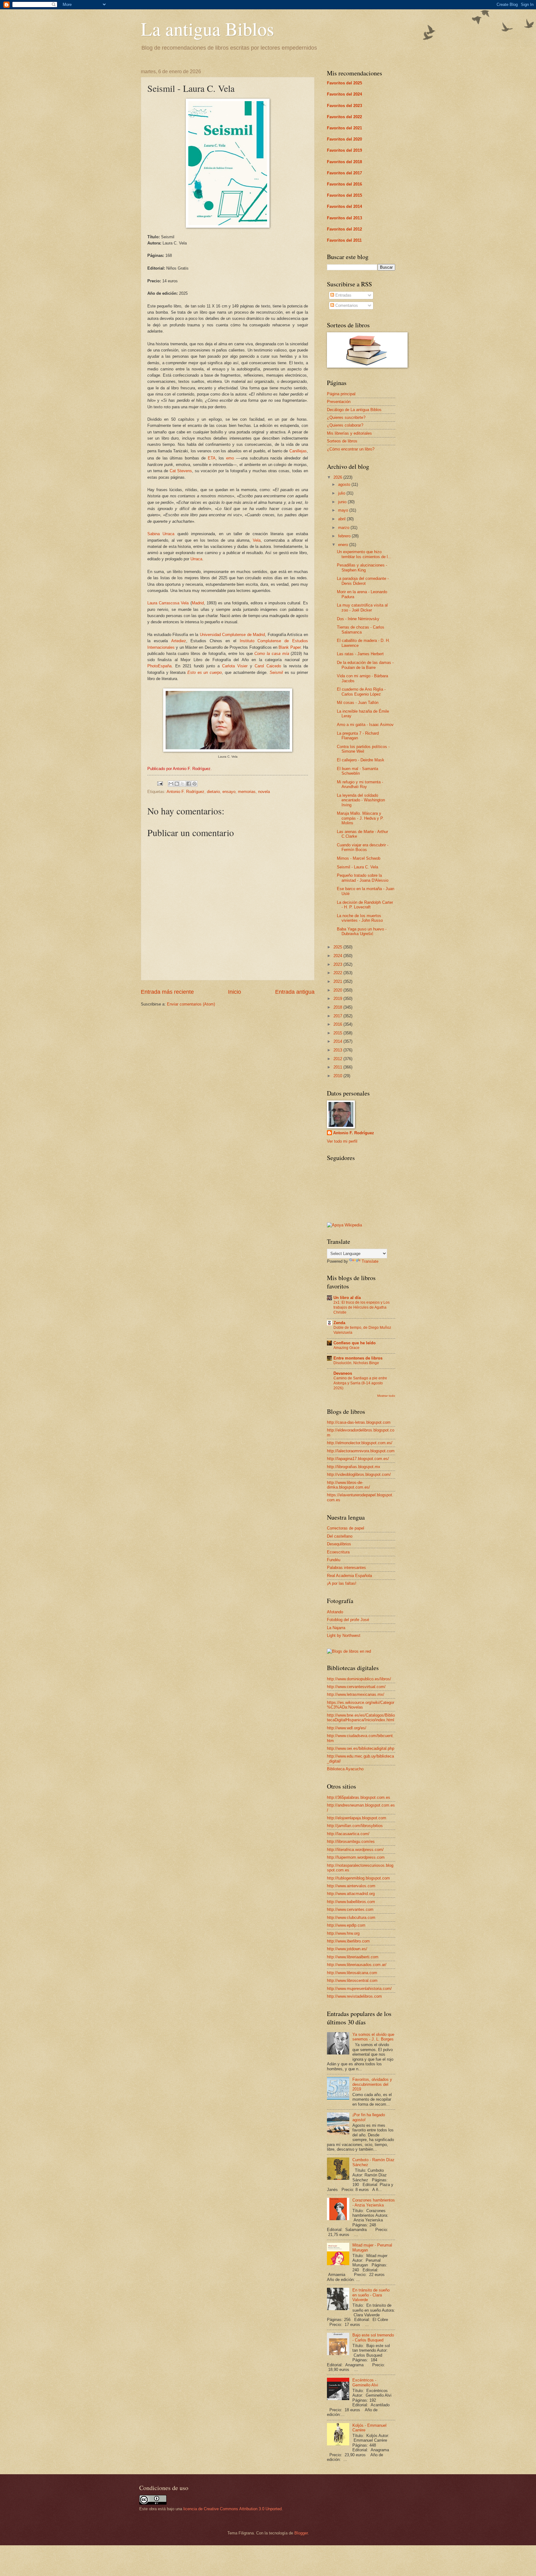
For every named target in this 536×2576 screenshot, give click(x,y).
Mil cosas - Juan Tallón (358, 703)
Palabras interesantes (346, 1568)
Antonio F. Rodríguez (185, 792)
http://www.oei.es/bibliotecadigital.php (361, 1748)
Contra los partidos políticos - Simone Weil (363, 749)
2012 (338, 1059)
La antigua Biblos (207, 29)
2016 (338, 1024)
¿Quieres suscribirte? (346, 417)
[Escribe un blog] (177, 784)
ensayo (229, 792)
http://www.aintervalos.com (351, 1886)
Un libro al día (347, 1298)
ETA (212, 458)
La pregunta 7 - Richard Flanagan (358, 736)
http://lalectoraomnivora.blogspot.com (361, 1451)
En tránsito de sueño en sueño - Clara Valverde (371, 2295)
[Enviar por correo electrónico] (171, 784)
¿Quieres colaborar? (345, 425)
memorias (247, 792)
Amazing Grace (346, 1348)
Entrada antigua (295, 992)
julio (342, 493)
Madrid (198, 603)
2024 (338, 956)
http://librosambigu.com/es (351, 1841)
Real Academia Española (349, 1576)
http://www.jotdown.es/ (347, 1949)
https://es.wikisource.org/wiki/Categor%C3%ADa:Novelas (361, 1705)
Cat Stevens (181, 471)
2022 (338, 973)
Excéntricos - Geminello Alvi (365, 2382)
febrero (345, 536)
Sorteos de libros (342, 441)
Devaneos (343, 1373)
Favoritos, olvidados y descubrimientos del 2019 (372, 2084)
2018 (338, 1007)
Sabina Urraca (161, 534)
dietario (213, 792)
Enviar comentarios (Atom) (191, 1004)
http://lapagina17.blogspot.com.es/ (358, 1459)
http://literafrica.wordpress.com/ (355, 1850)
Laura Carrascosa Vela (168, 603)
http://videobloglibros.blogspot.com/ (359, 1474)
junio (343, 502)
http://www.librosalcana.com (352, 1973)
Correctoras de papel (346, 1528)
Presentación (339, 402)
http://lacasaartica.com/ (348, 1834)
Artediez (179, 641)
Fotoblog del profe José (348, 1620)
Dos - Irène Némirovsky (358, 619)
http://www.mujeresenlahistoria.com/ (359, 1989)
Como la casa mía (272, 654)
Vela (257, 540)
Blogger (301, 2533)
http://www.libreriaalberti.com (353, 1957)
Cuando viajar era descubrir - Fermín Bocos (363, 847)
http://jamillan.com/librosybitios (355, 1826)
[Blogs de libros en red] (349, 1651)
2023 (338, 964)
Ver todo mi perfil (342, 1141)
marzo (344, 528)
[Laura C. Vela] (228, 750)
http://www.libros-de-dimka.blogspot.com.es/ (348, 1485)
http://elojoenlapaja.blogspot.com (357, 1818)
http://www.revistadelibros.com (354, 1996)
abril (342, 519)
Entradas (343, 295)
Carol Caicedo (268, 666)
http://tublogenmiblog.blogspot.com (358, 1878)
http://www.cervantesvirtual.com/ (356, 1687)
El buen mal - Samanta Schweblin (357, 771)
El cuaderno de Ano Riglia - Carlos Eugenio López (361, 692)
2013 (338, 1050)
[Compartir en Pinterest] (194, 784)
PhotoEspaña (159, 666)
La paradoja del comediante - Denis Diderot (363, 581)
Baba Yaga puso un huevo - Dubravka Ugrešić (362, 931)
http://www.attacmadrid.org (351, 1894)
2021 (338, 981)
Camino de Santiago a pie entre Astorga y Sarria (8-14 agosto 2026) (360, 1383)
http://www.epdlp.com (346, 1925)
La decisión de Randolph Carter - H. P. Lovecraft (365, 905)
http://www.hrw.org (343, 1933)
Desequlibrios (339, 1544)
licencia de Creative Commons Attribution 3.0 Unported (232, 2509)
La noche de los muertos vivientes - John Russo (360, 918)
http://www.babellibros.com (351, 1902)
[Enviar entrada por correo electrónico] (160, 783)
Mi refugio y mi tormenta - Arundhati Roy (360, 784)
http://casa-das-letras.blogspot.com (359, 1422)
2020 (338, 990)
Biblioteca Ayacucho (345, 1769)
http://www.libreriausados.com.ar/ (357, 1965)
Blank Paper (289, 647)
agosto (345, 484)
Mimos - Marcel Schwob (359, 858)
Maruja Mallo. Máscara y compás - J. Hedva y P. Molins (360, 818)
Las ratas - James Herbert (360, 654)
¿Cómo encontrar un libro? (351, 449)
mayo (344, 510)
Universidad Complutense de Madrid (232, 635)
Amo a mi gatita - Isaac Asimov (365, 725)
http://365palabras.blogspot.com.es (359, 1797)
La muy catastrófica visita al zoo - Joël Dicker (362, 607)
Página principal (341, 394)
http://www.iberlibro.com (348, 1941)
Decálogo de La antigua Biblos (354, 410)
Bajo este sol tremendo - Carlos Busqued (373, 2337)
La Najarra (336, 1628)
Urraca (196, 559)
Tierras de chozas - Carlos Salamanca (361, 629)
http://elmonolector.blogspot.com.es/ (360, 1443)
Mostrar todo (386, 1396)
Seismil (276, 672)
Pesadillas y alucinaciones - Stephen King (362, 567)
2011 (338, 1067)
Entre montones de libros (358, 1358)
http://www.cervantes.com (350, 1909)
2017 (338, 1016)
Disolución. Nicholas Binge (356, 1363)
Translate (370, 1261)
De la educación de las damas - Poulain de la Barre (365, 665)
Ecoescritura (338, 1552)
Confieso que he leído (355, 1343)
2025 (338, 947)
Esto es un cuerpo (205, 672)
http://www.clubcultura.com (351, 1917)
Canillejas (298, 451)
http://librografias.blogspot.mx (354, 1467)
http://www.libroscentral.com (352, 1980)
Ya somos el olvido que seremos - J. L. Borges (373, 2037)
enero (344, 545)
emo (230, 458)
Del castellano (340, 1536)
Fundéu (334, 1560)
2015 (338, 1033)
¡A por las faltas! (342, 1583)
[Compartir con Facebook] (189, 784)
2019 (338, 999)
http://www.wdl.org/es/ (347, 1728)
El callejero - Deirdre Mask (361, 760)
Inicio (234, 992)
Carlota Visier (235, 666)
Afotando (335, 1612)
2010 (338, 1076)
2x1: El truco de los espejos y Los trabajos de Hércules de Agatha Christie (362, 1307)
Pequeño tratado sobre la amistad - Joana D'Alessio (363, 878)
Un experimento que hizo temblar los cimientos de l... (364, 554)
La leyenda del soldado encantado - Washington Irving (361, 800)
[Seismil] (228, 226)
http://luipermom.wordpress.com (356, 1857)
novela (264, 792)
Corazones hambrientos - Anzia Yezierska (374, 2202)
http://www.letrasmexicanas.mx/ (356, 1694)
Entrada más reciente (167, 992)
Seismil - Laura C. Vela (357, 867)
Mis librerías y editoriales (349, 433)
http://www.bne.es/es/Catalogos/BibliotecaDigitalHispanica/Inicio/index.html (361, 1718)
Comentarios (346, 305)
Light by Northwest (344, 1635)
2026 (338, 477)
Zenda (339, 1323)
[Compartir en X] (183, 784)
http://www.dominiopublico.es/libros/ (359, 1679)
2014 (338, 1041)
